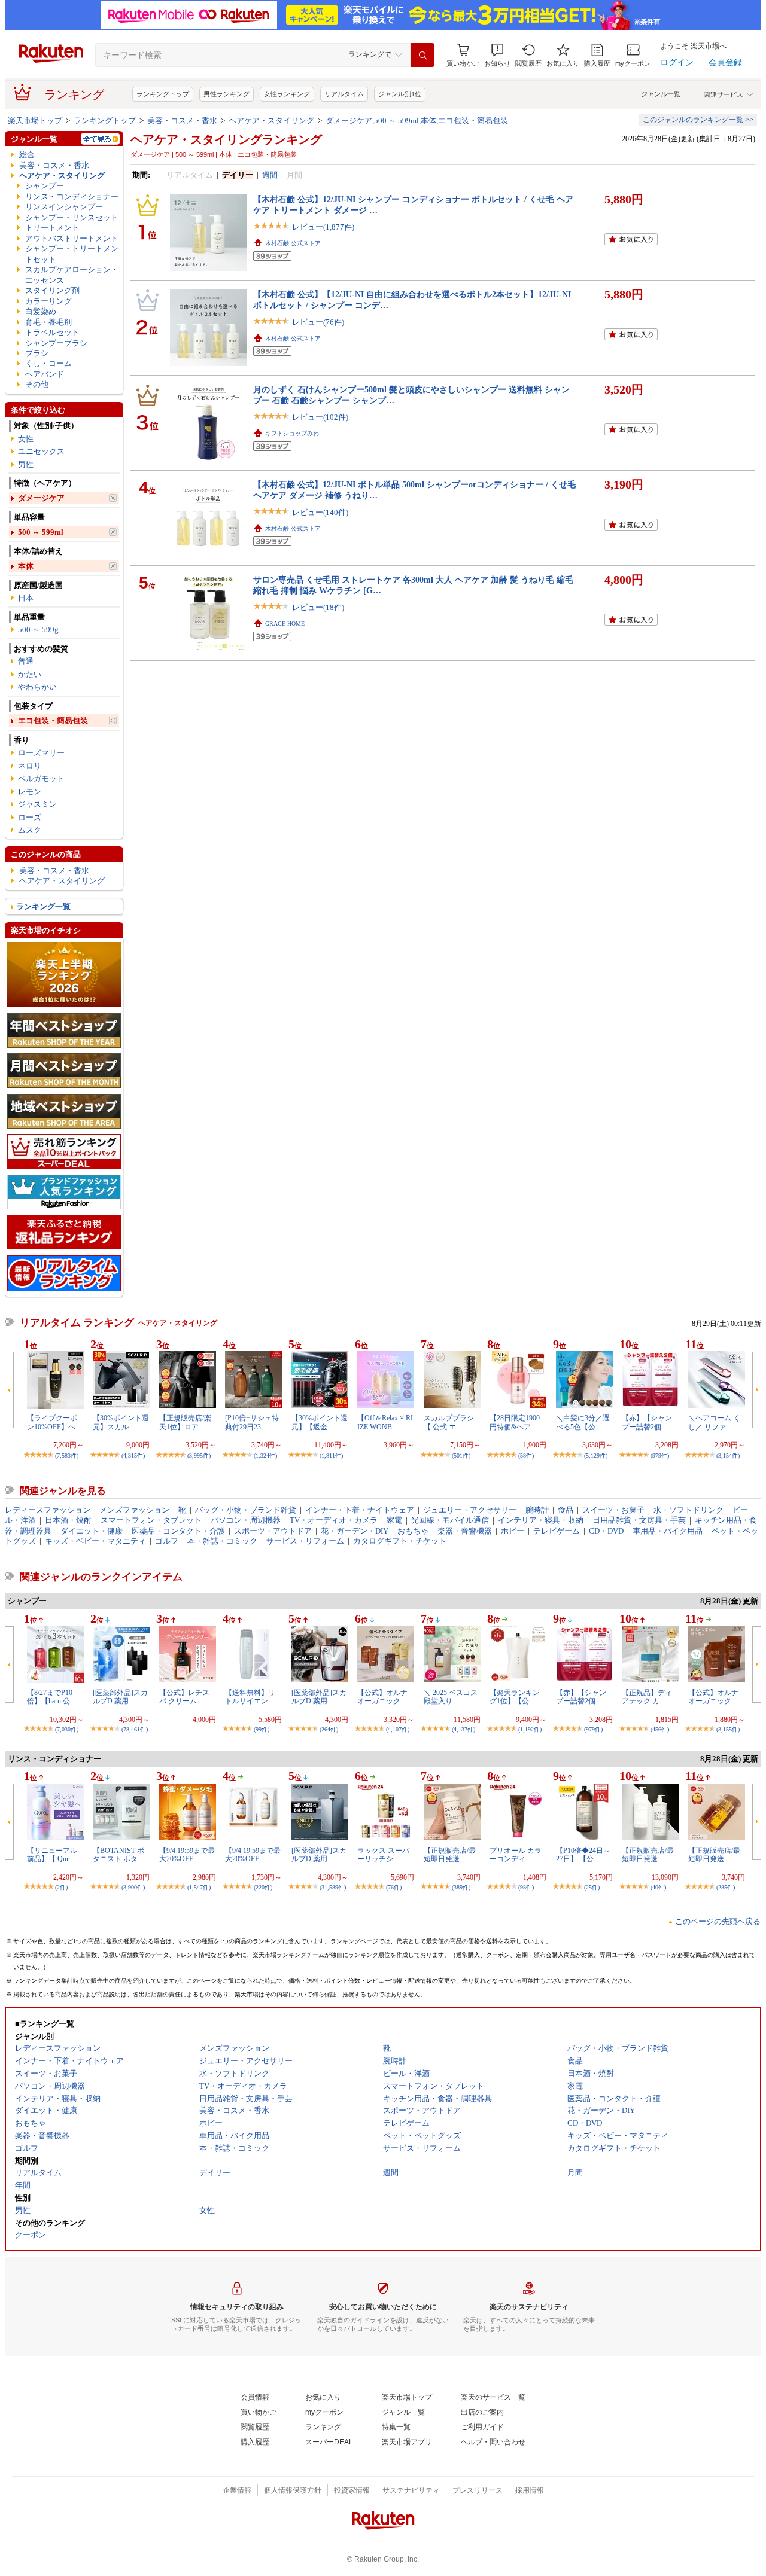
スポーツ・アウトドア (273, 1531)
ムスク (30, 830)
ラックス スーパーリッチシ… (383, 1855)
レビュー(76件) (318, 322)
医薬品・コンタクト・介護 (178, 1531)
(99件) (262, 1729)
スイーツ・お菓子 (613, 1510)
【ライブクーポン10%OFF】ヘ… (55, 1422)
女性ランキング (287, 94)
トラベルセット (52, 332)
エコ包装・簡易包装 (53, 720)
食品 (566, 1510)
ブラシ (37, 353)
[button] (497, 55)
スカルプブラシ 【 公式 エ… (449, 1422)
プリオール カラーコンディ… (516, 1855)
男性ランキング (227, 94)
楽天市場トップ (35, 121)
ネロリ (30, 766)
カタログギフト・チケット (400, 1541)
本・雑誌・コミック (222, 1541)
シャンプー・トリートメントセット (72, 254)
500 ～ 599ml (41, 532)
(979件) (660, 1455)
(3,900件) (133, 1887)
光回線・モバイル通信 (450, 1520)
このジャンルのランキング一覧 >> (698, 120)
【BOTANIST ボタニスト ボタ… (119, 1855)
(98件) (526, 1887)
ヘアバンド (45, 374)
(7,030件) (67, 1729)
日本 (26, 598)
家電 (394, 1520)
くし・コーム (48, 363)
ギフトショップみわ (292, 433)
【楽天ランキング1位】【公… (515, 1697)
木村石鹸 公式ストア (293, 243)
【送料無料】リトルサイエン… (250, 1697)
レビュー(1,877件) (323, 227)
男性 (26, 464)
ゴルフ (167, 1541)
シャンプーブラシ (56, 343)
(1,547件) (199, 1887)
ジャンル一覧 (661, 94)
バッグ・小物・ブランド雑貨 (246, 1510)
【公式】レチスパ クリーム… (184, 1697)
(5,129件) (596, 1455)
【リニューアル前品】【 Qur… (52, 1855)
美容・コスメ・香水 (182, 121)
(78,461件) (135, 1729)
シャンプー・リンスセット (72, 217)
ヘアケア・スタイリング (271, 121)
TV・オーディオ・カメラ (334, 1520)
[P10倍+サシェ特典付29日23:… (252, 1422)
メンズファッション (134, 1510)
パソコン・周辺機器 (246, 1520)
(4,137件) (463, 1729)
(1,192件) (530, 1729)
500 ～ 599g (38, 629)
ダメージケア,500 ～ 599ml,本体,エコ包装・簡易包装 (417, 121)
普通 (26, 661)
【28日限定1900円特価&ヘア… (515, 1422)
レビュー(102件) (320, 417)
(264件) (329, 1729)
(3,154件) (728, 1455)
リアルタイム (344, 94)
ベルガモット (41, 778)
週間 (270, 175)
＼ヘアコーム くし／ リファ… (714, 1422)
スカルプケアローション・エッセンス (72, 275)
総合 (27, 155)
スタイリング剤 (52, 290)
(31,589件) (333, 1887)
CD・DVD (606, 1531)
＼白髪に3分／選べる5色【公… (583, 1422)
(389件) (461, 1887)
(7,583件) (67, 1455)
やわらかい (37, 687)
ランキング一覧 (43, 906)
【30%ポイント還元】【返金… (320, 1422)
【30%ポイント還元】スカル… (121, 1422)
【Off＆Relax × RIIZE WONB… (385, 1422)
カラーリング (48, 301)
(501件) (461, 1455)
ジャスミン (37, 804)
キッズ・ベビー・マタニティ (95, 1541)
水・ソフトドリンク (689, 1510)
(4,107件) (398, 1729)
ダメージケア (41, 498)
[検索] (422, 55)
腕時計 (537, 1510)
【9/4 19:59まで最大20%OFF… (187, 1855)
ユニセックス (41, 451)
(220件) (263, 1887)
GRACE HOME (285, 624)
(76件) (394, 1887)
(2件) (61, 1887)
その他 (37, 384)
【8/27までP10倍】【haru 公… (52, 1697)
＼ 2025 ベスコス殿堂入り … (451, 1697)
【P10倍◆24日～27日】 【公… (583, 1855)
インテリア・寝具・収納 (541, 1520)
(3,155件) (728, 1729)
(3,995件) (199, 1455)
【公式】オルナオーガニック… (382, 1697)
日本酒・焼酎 (68, 1520)
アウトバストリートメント (72, 238)
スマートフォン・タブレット (151, 1520)
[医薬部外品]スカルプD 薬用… (120, 1697)
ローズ (30, 817)
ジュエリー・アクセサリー (470, 1510)
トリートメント (52, 228)
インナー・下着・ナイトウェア (360, 1510)
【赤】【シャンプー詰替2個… (647, 1422)
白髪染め (41, 311)
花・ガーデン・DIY (355, 1531)
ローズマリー (41, 753)
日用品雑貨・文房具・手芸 (639, 1520)
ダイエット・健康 (92, 1531)
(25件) (592, 1887)
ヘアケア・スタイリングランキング (226, 139)
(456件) (660, 1729)
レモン (30, 792)
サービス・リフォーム (305, 1541)
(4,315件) (133, 1455)
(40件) (658, 1887)
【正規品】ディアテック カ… (647, 1697)
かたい (30, 674)
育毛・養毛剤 (48, 322)
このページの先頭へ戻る (718, 1921)
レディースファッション (48, 1510)
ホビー (513, 1531)
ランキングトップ (163, 94)
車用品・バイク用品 (668, 1531)
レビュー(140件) (320, 512)
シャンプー (45, 186)
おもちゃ (413, 1531)
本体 (26, 566)
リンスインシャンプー (64, 207)
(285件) (726, 1887)
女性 (26, 439)
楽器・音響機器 (465, 1531)
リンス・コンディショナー (72, 196)
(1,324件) (265, 1455)
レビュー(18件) (318, 607)
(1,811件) (331, 1455)
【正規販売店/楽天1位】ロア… (185, 1422)
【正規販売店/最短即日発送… (450, 1855)
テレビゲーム (557, 1531)
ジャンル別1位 (400, 94)
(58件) (526, 1455)
